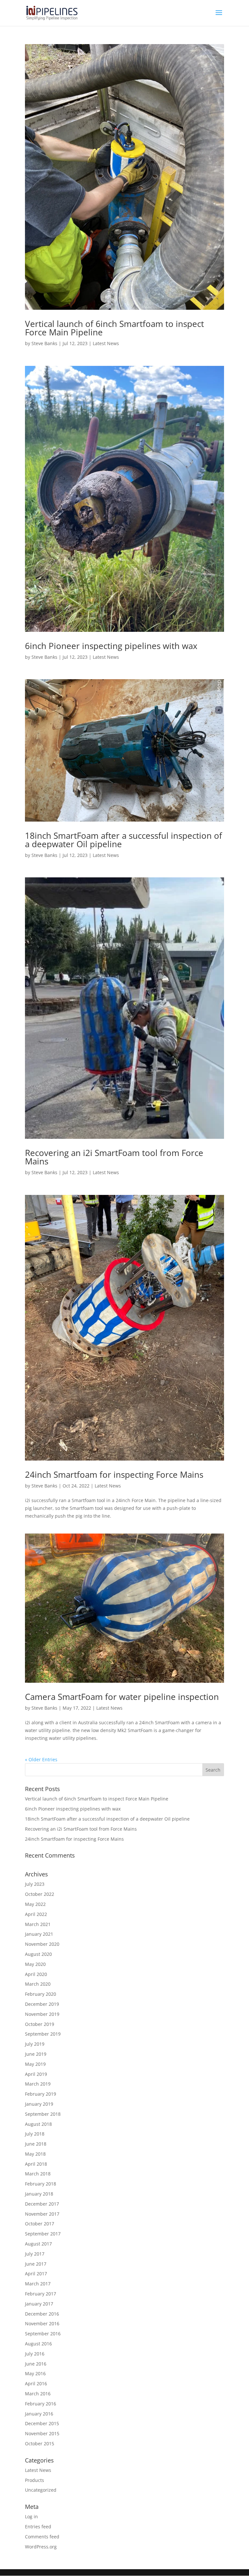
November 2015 (42, 2433)
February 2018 (41, 2184)
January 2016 (39, 2414)
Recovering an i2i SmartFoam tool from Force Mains (114, 1157)
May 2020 (35, 1964)
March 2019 (38, 2084)
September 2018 (43, 2114)
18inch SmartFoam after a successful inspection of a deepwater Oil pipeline (124, 840)
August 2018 (38, 2124)
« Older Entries (41, 1759)
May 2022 (35, 1904)
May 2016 (35, 2373)
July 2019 (35, 2044)
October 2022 (40, 1894)
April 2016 (36, 2383)
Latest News (106, 343)
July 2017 (35, 2254)
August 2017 (38, 2244)
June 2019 (36, 2054)
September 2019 (43, 2034)
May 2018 (35, 2154)
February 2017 (41, 2294)
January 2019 (39, 2104)
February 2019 (41, 2094)
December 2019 (42, 2004)
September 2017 (43, 2234)
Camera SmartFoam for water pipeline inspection (122, 1697)
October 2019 (40, 2024)
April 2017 (36, 2274)
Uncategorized (41, 2490)
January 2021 (39, 1934)
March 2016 (38, 2394)
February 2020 (41, 1994)
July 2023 (35, 1884)
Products (35, 2480)
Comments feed (42, 2537)
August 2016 (38, 2344)
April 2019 (36, 2074)
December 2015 (42, 2423)
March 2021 (38, 1924)
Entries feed (38, 2527)
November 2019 (42, 2014)
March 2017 (38, 2284)
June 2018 (36, 2144)
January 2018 (39, 2194)
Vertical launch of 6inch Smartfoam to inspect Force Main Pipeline (114, 328)
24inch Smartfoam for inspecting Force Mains (114, 1475)
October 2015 (40, 2444)
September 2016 (43, 2334)
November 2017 (42, 2214)
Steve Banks (44, 343)
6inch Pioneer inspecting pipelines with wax (111, 646)
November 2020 (42, 1944)
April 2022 (36, 1914)
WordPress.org (41, 2547)
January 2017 (39, 2304)
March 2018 (38, 2174)
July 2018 (35, 2134)
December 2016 (42, 2314)
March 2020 (38, 1984)
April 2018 (36, 2164)
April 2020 (36, 1974)
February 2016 (41, 2404)
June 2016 (36, 2364)
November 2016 (42, 2323)
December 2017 (42, 2204)
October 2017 (40, 2224)
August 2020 (38, 1954)
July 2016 (35, 2354)
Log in (31, 2516)
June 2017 (36, 2264)
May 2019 (35, 2064)
